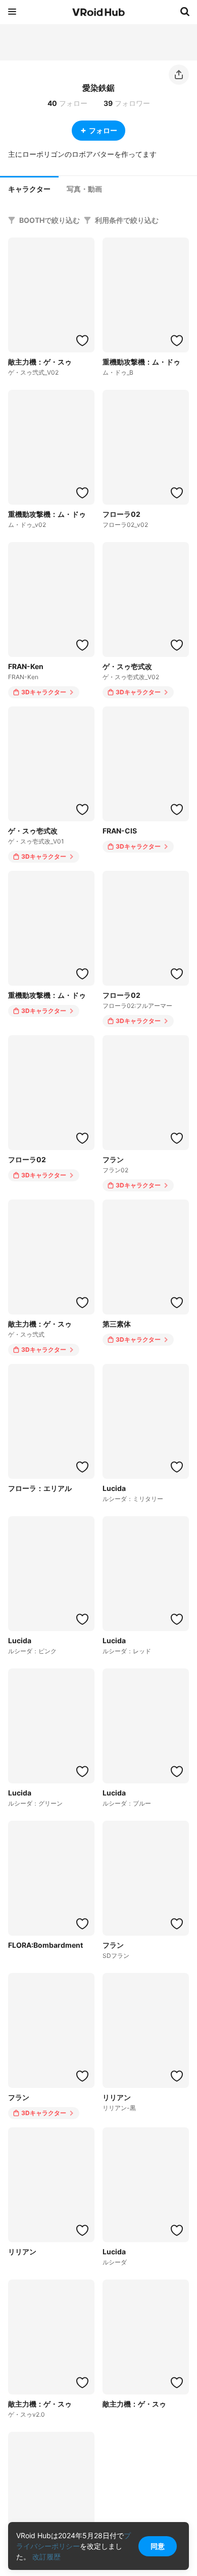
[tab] (29, 188)
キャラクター (29, 189)
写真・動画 (84, 189)
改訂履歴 (46, 2557)
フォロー (103, 130)
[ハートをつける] (82, 340)
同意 (158, 2546)
